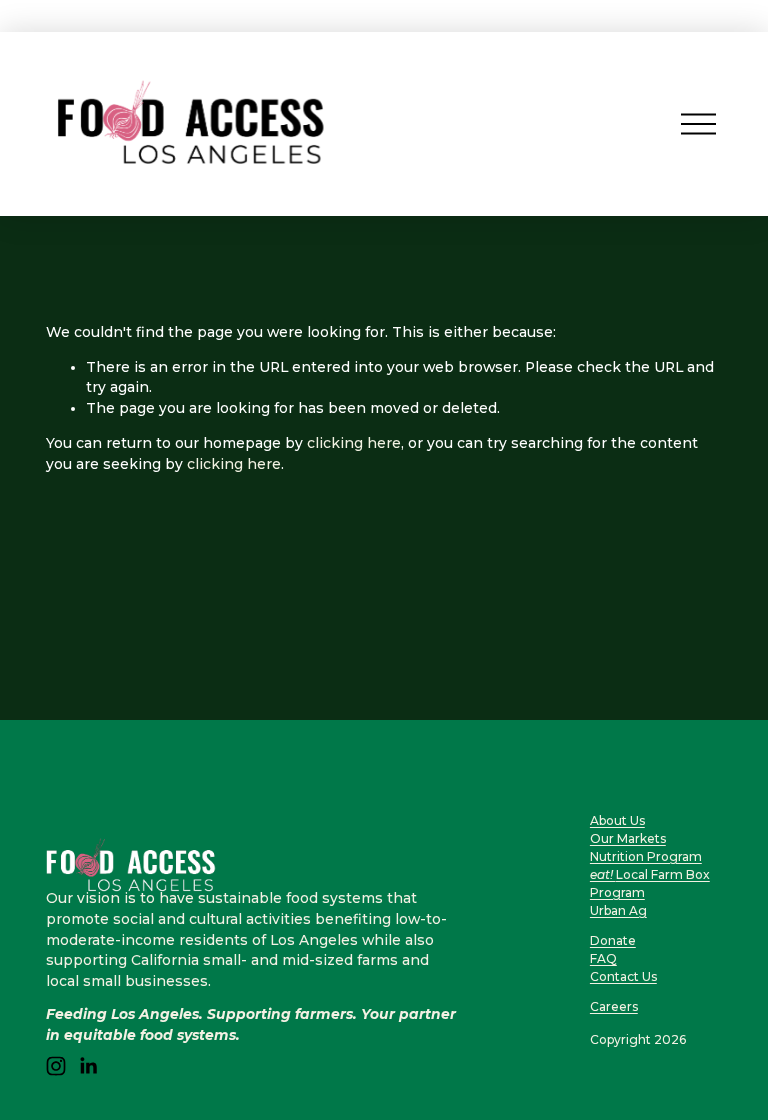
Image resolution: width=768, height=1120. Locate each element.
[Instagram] (56, 1066)
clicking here (354, 443)
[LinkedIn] (88, 1066)
